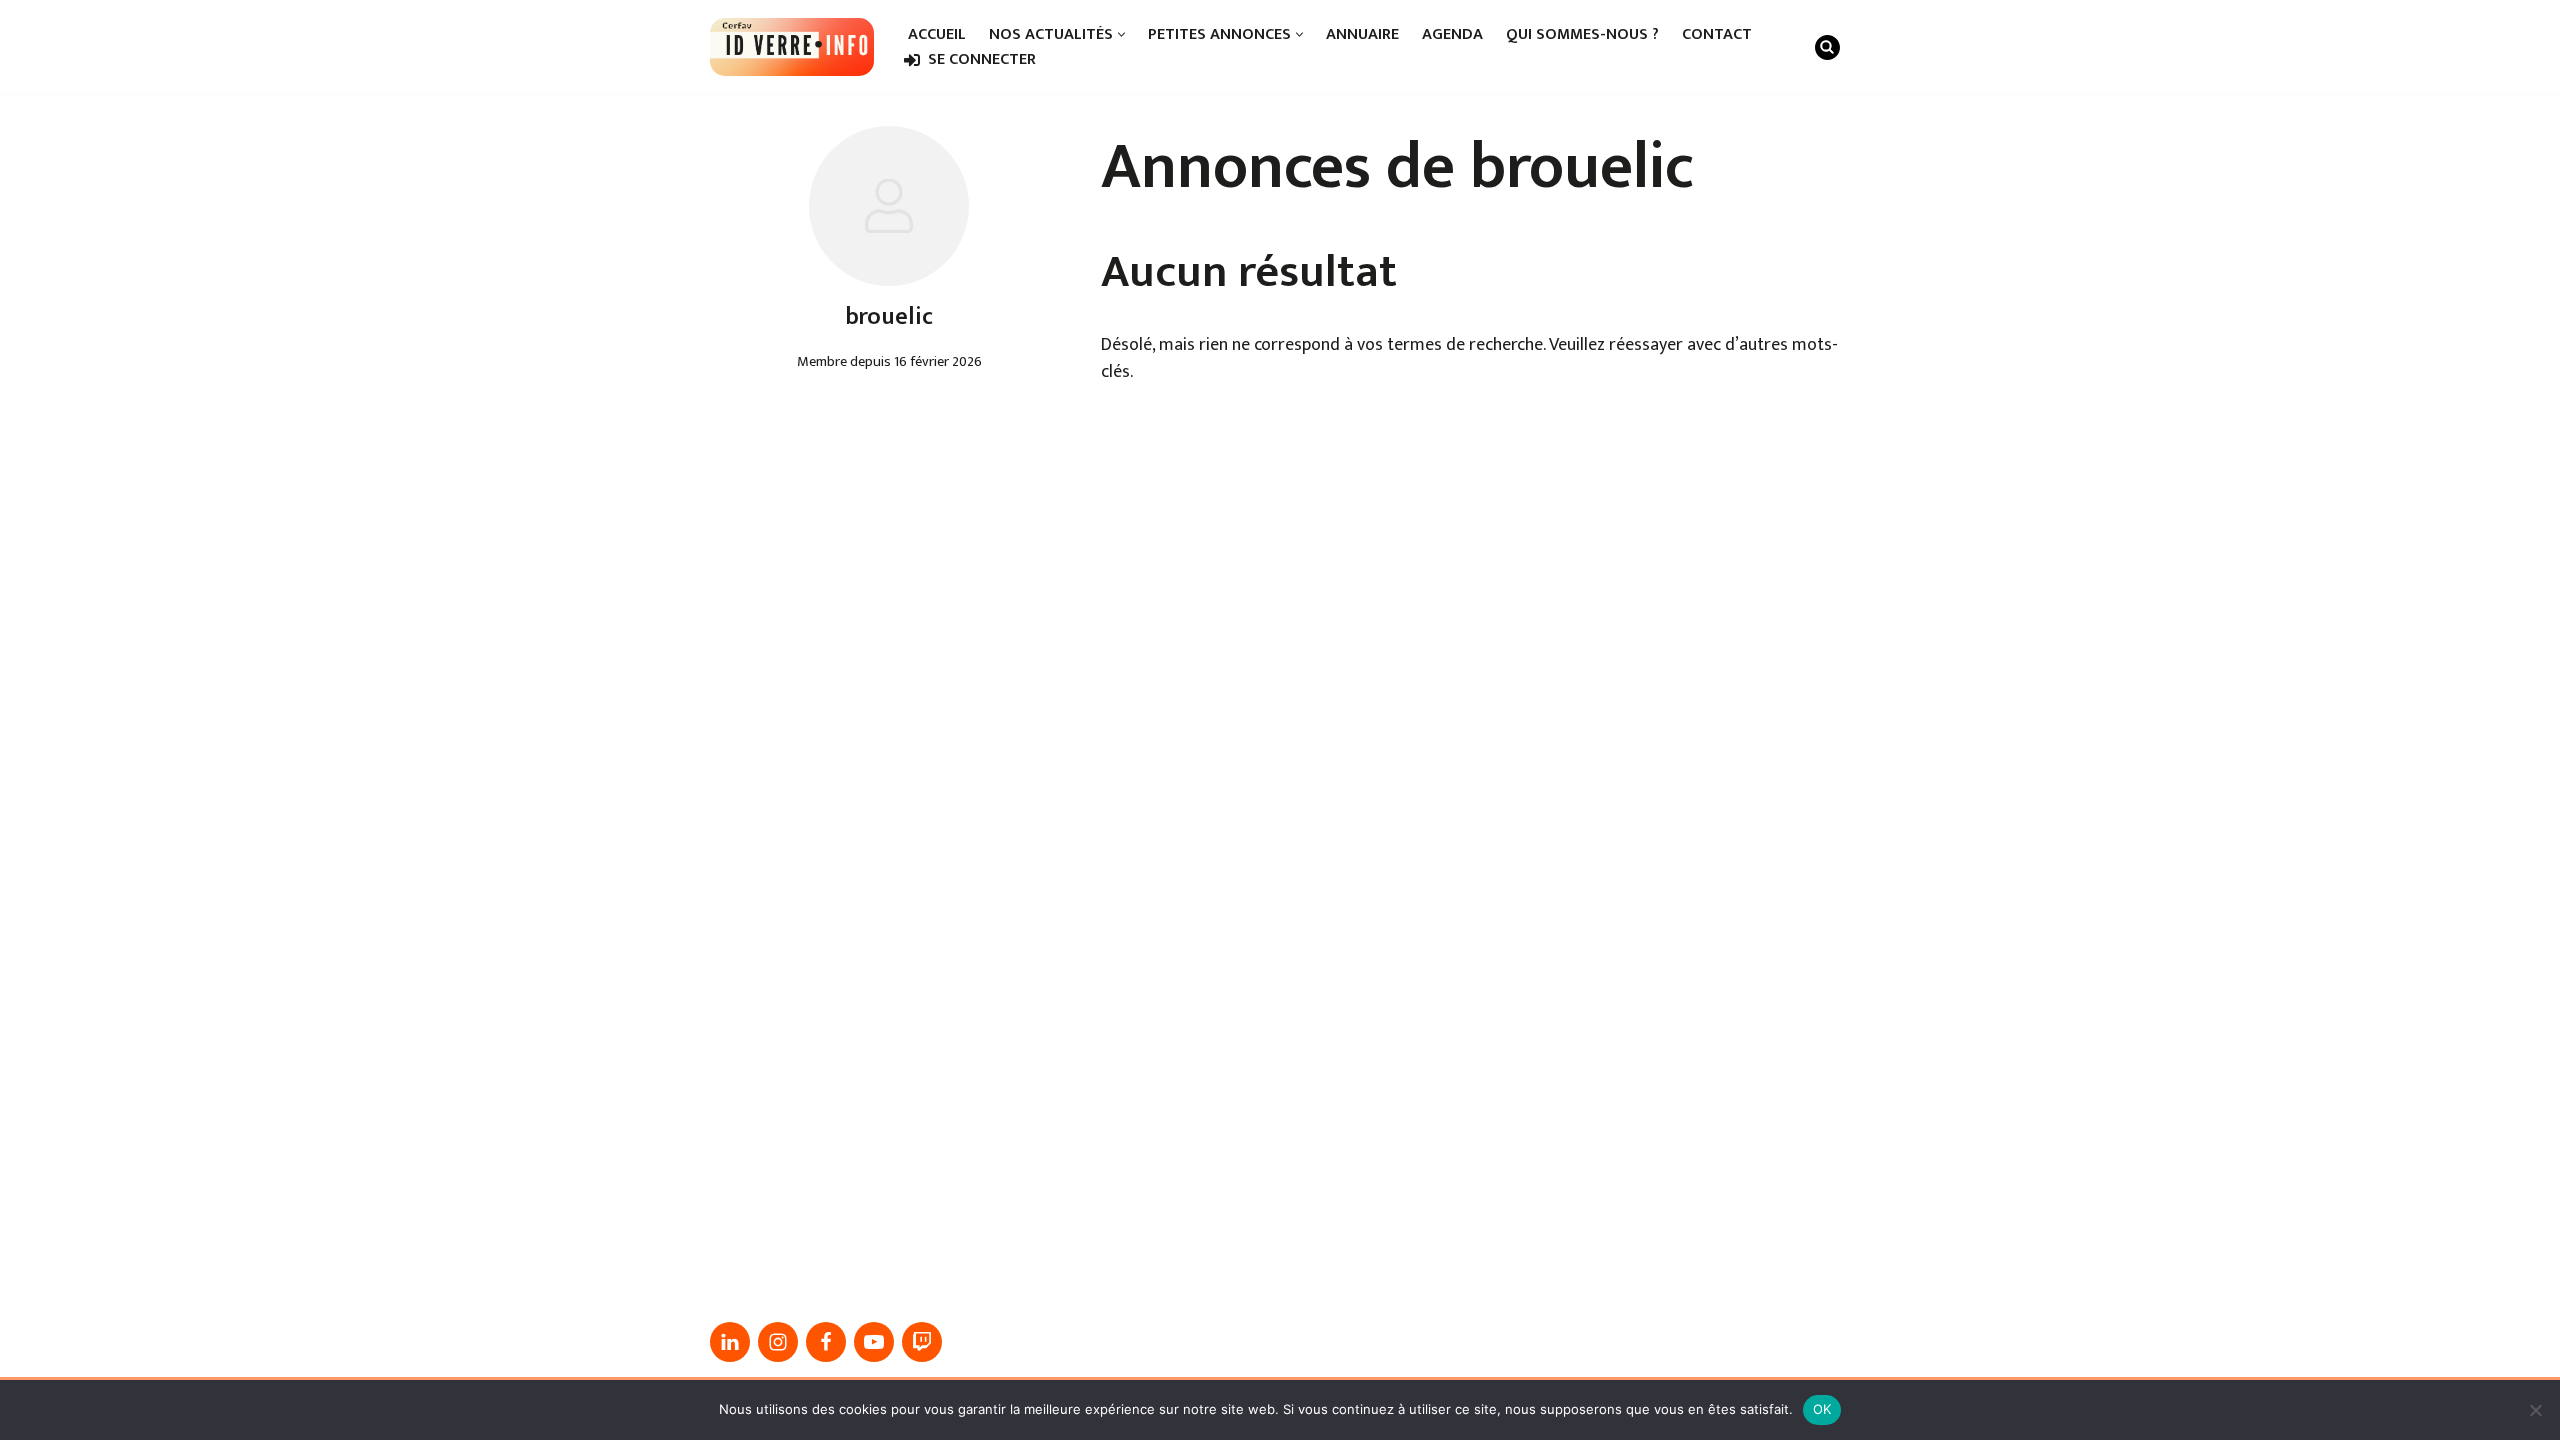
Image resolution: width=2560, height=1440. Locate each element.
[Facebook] (826, 1342)
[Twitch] (922, 1342)
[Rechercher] (1827, 47)
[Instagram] (778, 1342)
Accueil (937, 34)
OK (1822, 1409)
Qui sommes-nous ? (1582, 34)
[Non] (2535, 1410)
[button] (1121, 34)
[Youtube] (874, 1342)
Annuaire (1362, 34)
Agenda (1452, 34)
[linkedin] (730, 1342)
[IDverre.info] (792, 47)
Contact (1717, 34)
